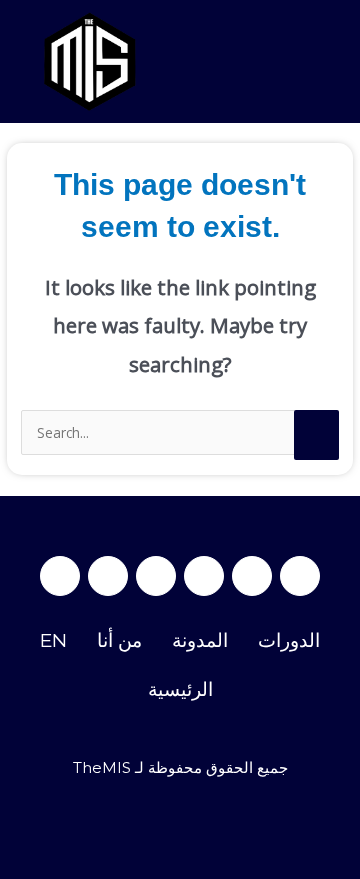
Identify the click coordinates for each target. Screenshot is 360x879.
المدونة (200, 640)
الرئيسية (180, 689)
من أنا (119, 640)
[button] (334, 61)
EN (53, 640)
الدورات (289, 640)
